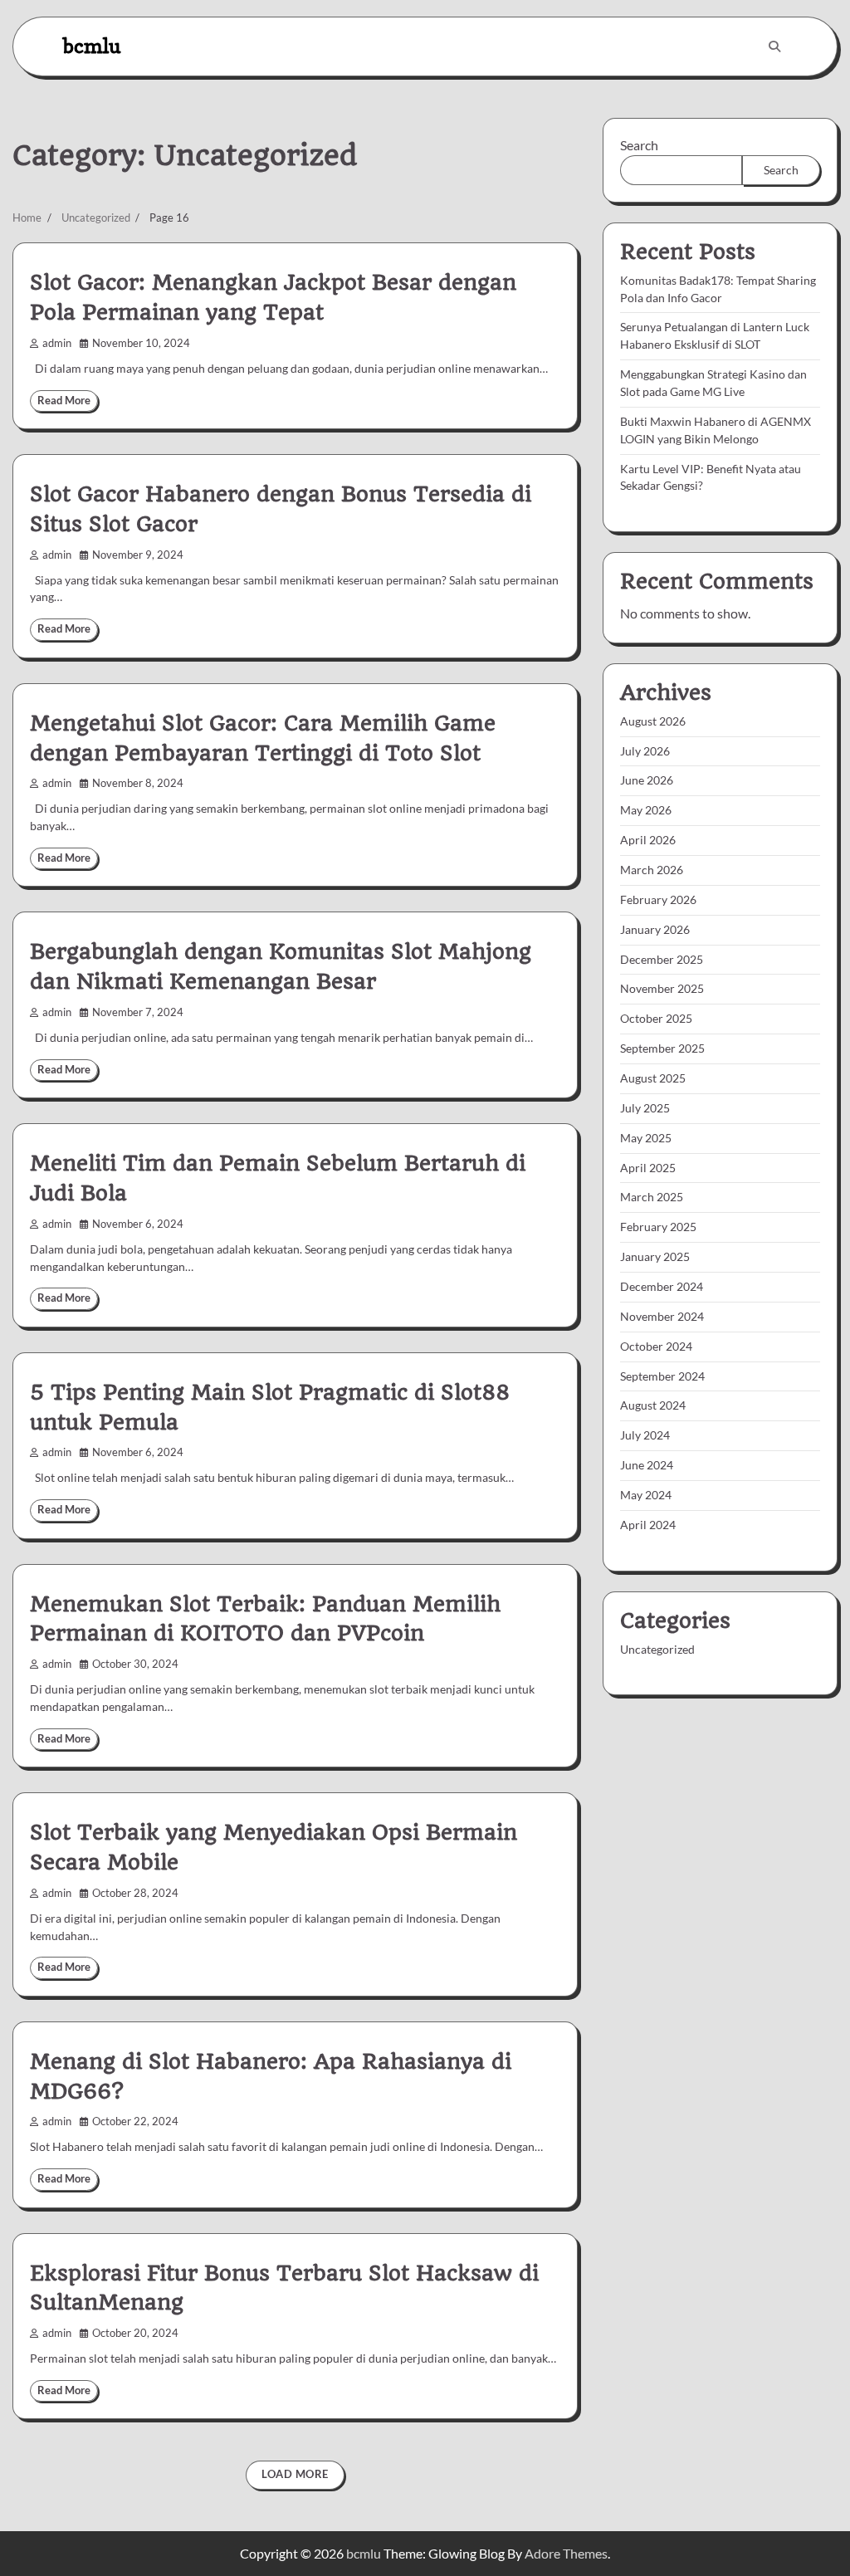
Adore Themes (566, 2553)
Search (639, 145)
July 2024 (645, 1435)
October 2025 (656, 1018)
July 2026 (645, 751)
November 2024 (662, 1316)
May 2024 (646, 1495)
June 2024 (647, 1465)
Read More (64, 401)
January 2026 (655, 929)
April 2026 (648, 840)
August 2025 (653, 1078)
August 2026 (653, 721)
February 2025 (658, 1227)
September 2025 (662, 1048)
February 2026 (658, 899)
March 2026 (652, 870)
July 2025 (645, 1108)
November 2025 (662, 988)
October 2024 (656, 1346)
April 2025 (648, 1168)
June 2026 (647, 780)
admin (57, 343)
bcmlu (92, 46)
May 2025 (646, 1138)
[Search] (774, 46)
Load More (295, 2474)
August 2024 (653, 1405)
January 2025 (655, 1256)
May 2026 (646, 810)
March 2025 (652, 1197)
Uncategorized (657, 1649)
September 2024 (662, 1376)
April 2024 (648, 1525)
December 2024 (662, 1286)
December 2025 (662, 959)
